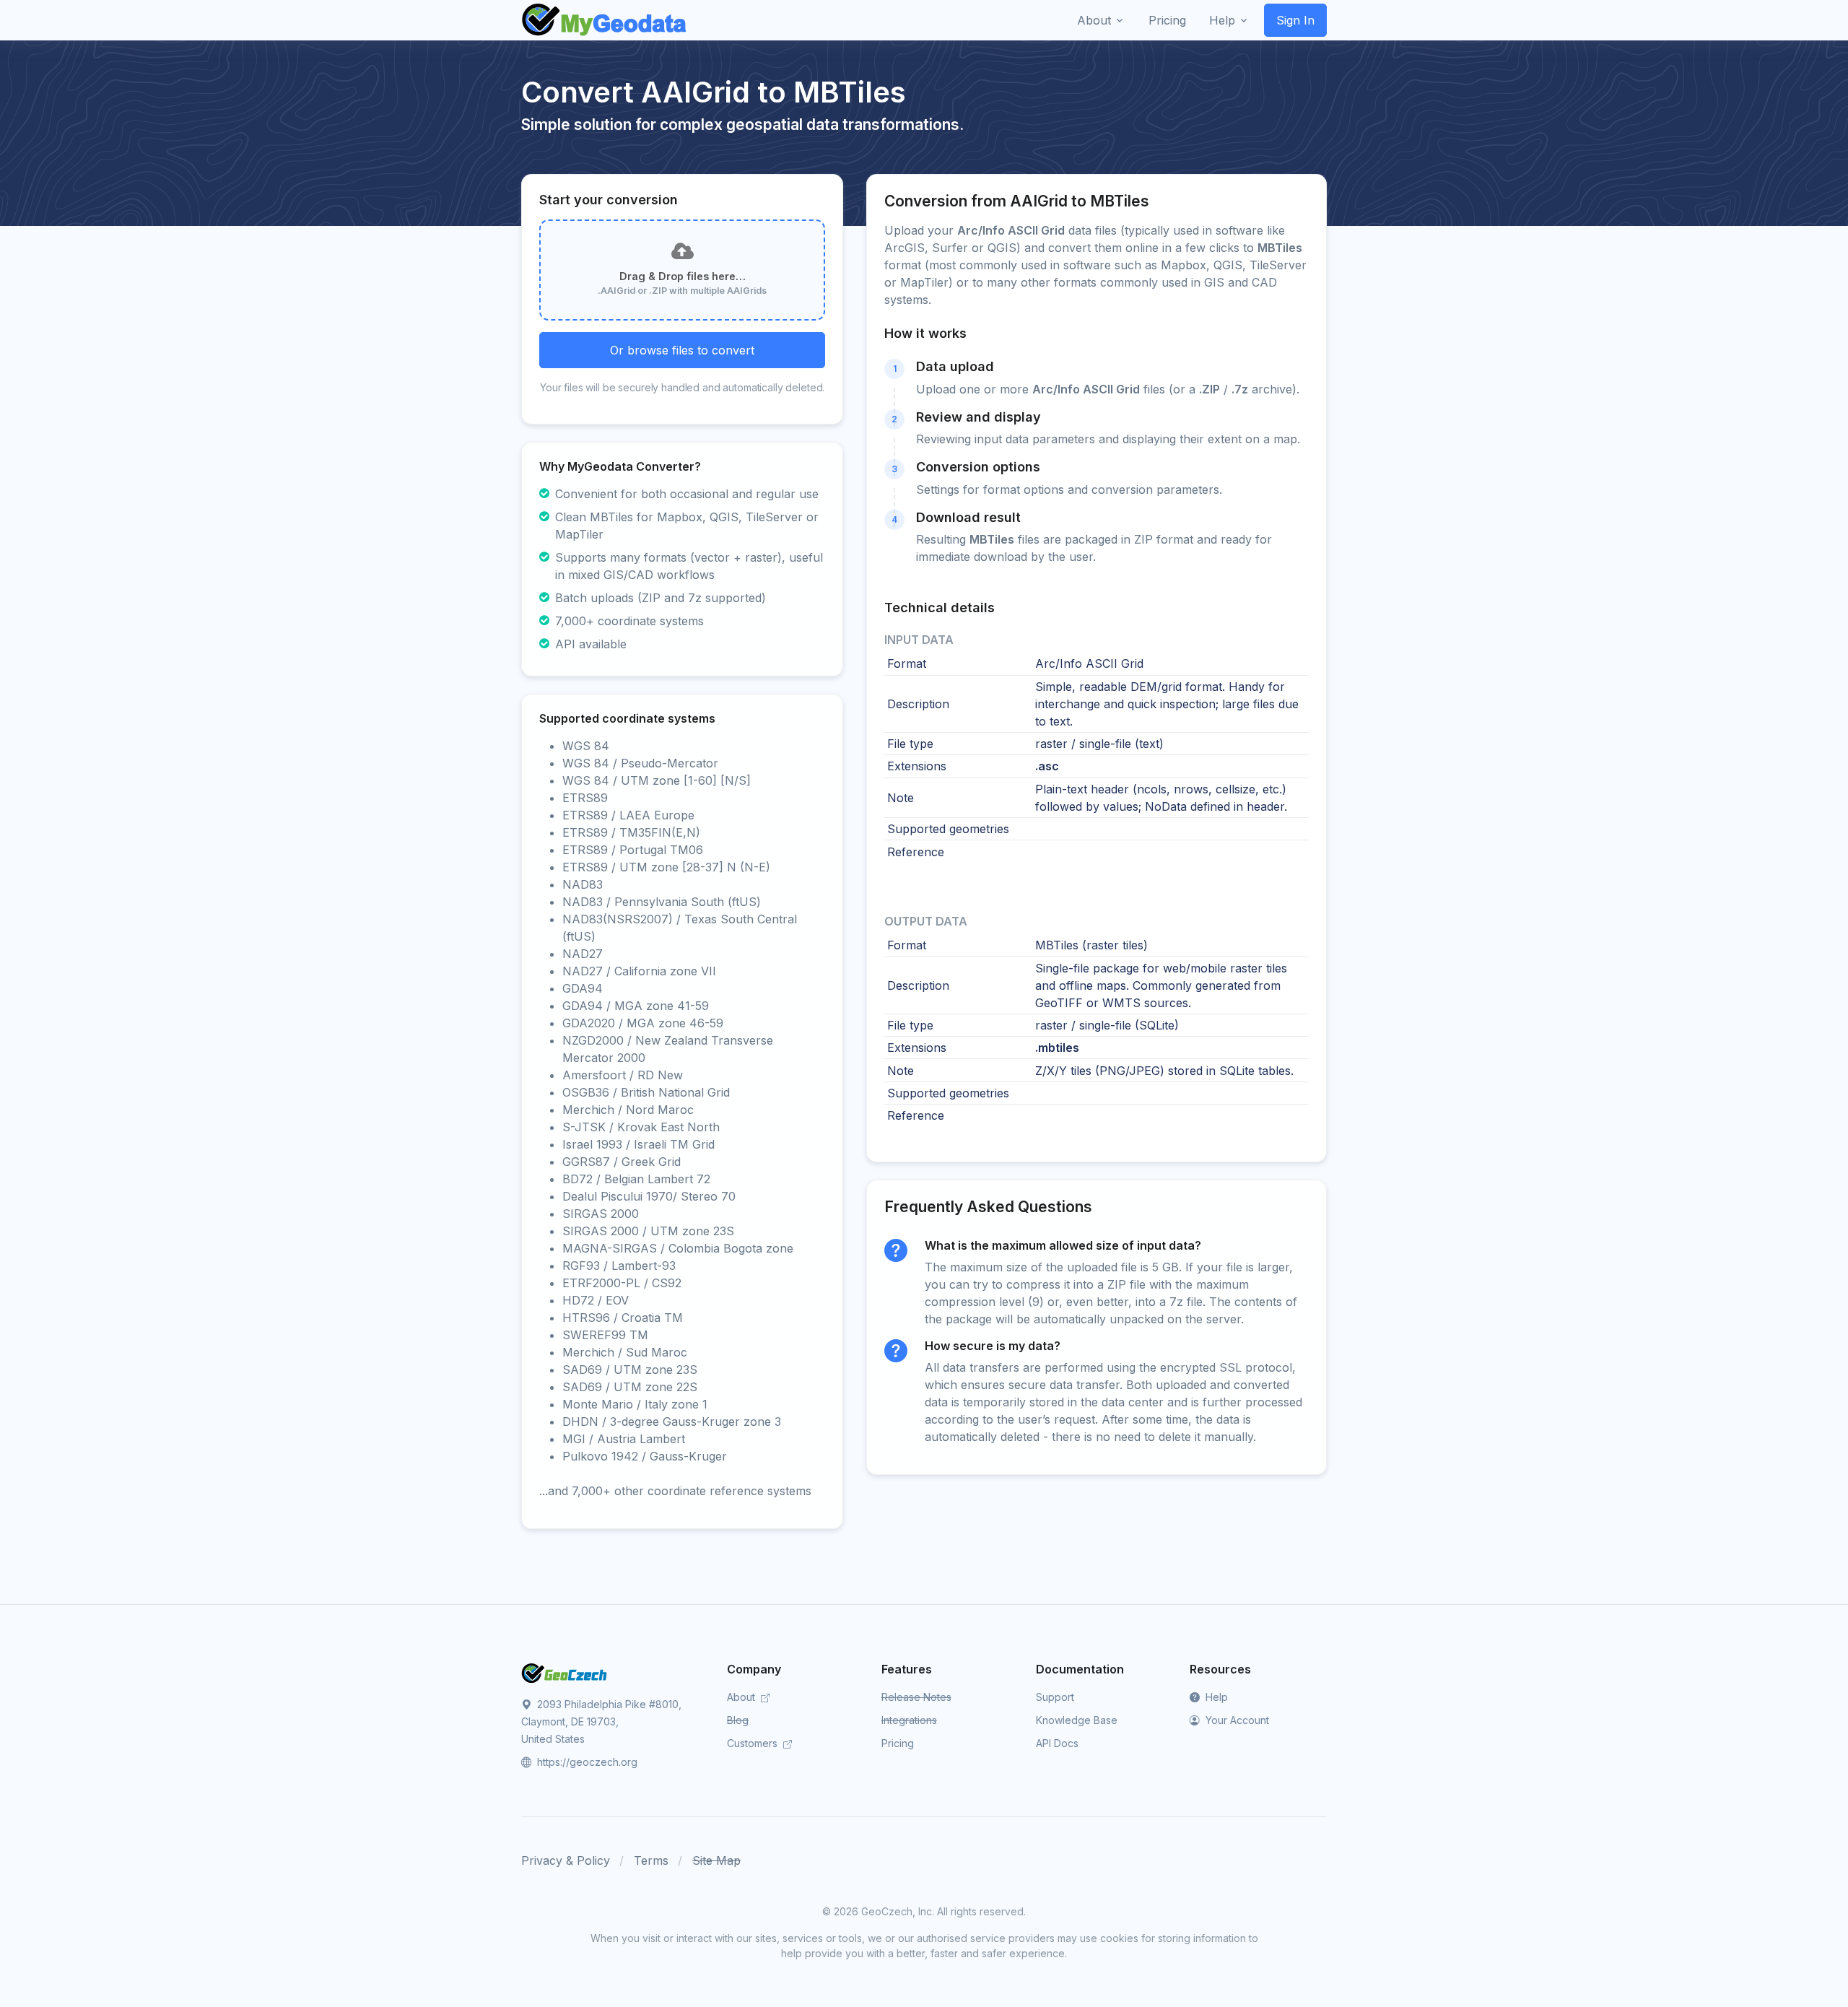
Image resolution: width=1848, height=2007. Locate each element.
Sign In (1295, 20)
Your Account (1236, 1720)
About (742, 1697)
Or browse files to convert (682, 350)
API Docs (1057, 1743)
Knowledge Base (1077, 1720)
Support (1055, 1697)
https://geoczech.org (586, 1762)
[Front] (605, 20)
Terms (651, 1860)
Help (1215, 1697)
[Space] (565, 1672)
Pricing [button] (1167, 20)
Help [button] (1222, 20)
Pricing (898, 1743)
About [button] (1094, 20)
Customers (754, 1743)
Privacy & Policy (566, 1860)
